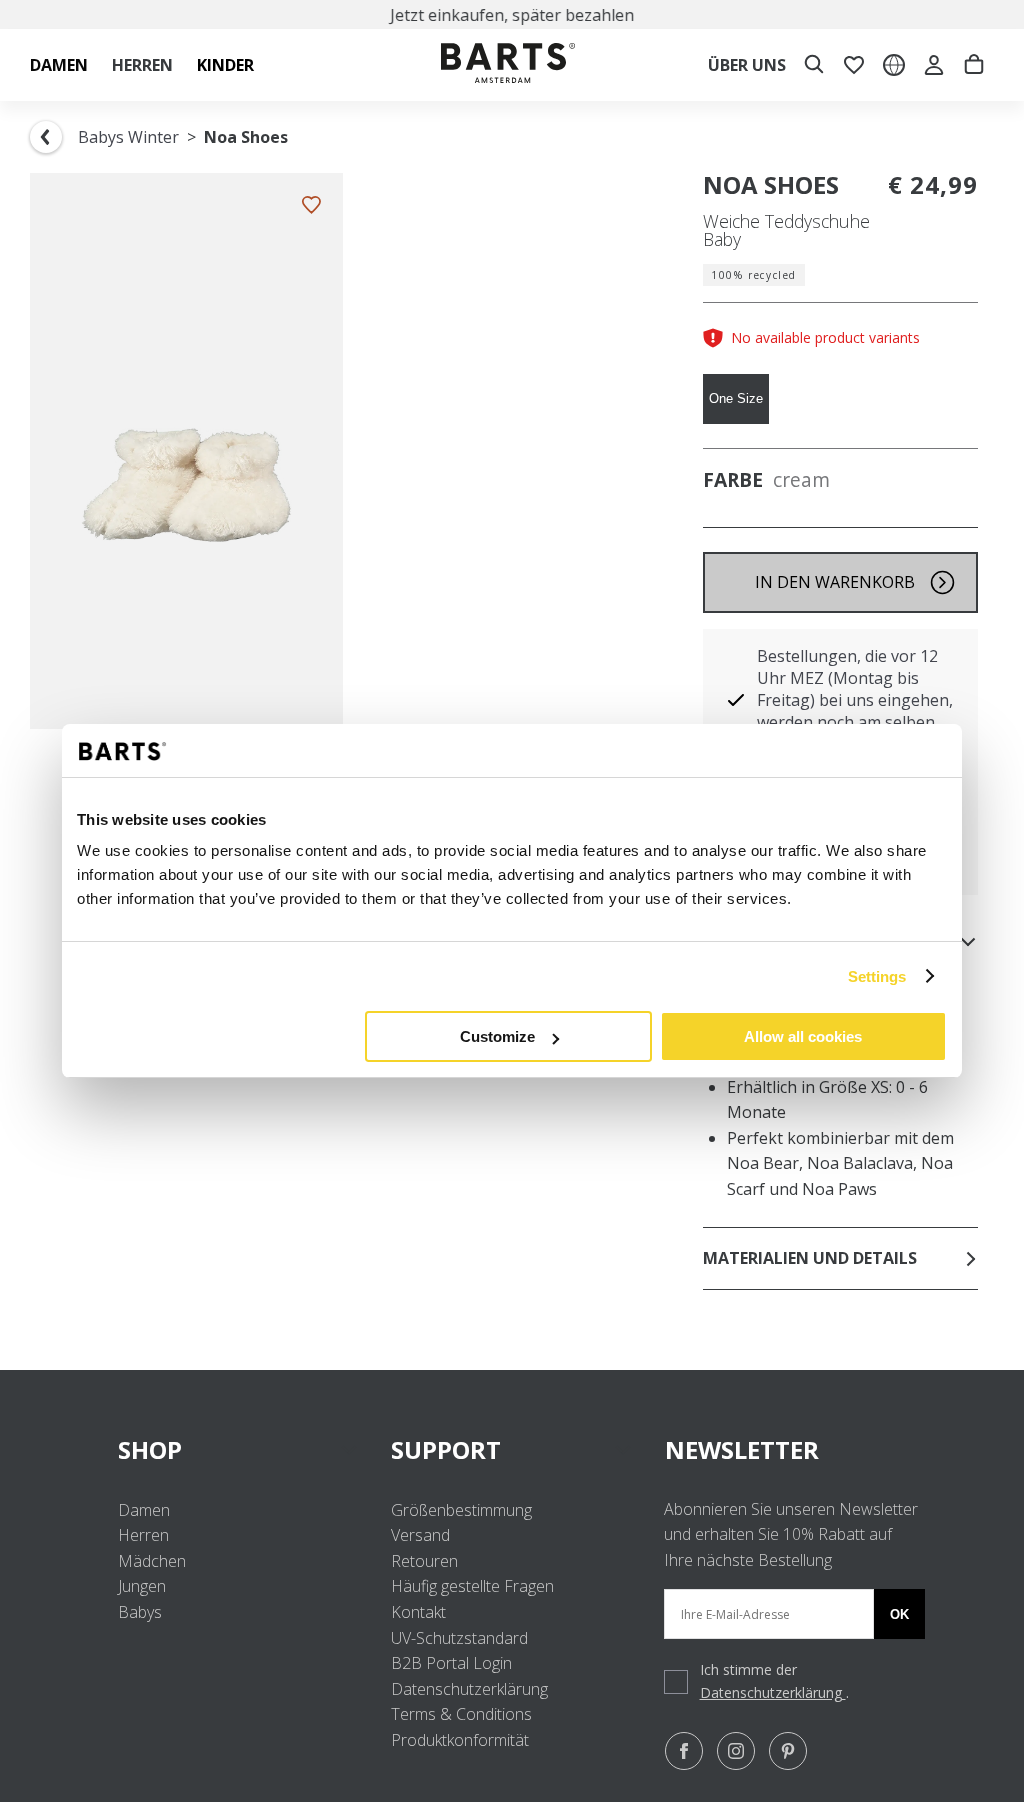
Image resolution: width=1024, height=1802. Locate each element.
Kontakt (418, 1612)
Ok (899, 1614)
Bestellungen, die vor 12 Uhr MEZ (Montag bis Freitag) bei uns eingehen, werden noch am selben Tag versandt (855, 700)
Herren (143, 1535)
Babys (140, 1612)
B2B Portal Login (451, 1663)
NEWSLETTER (742, 1449)
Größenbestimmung (461, 1510)
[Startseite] (508, 65)
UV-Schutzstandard (459, 1638)
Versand (420, 1535)
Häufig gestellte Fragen (472, 1586)
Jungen (142, 1586)
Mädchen (152, 1561)
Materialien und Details (810, 1258)
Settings (877, 976)
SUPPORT (446, 1449)
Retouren (424, 1561)
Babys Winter (128, 137)
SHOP (150, 1449)
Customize (497, 1036)
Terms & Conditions (461, 1714)
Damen (144, 1510)
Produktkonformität (460, 1740)
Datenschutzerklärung (469, 1689)
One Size (736, 398)
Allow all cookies (803, 1036)
